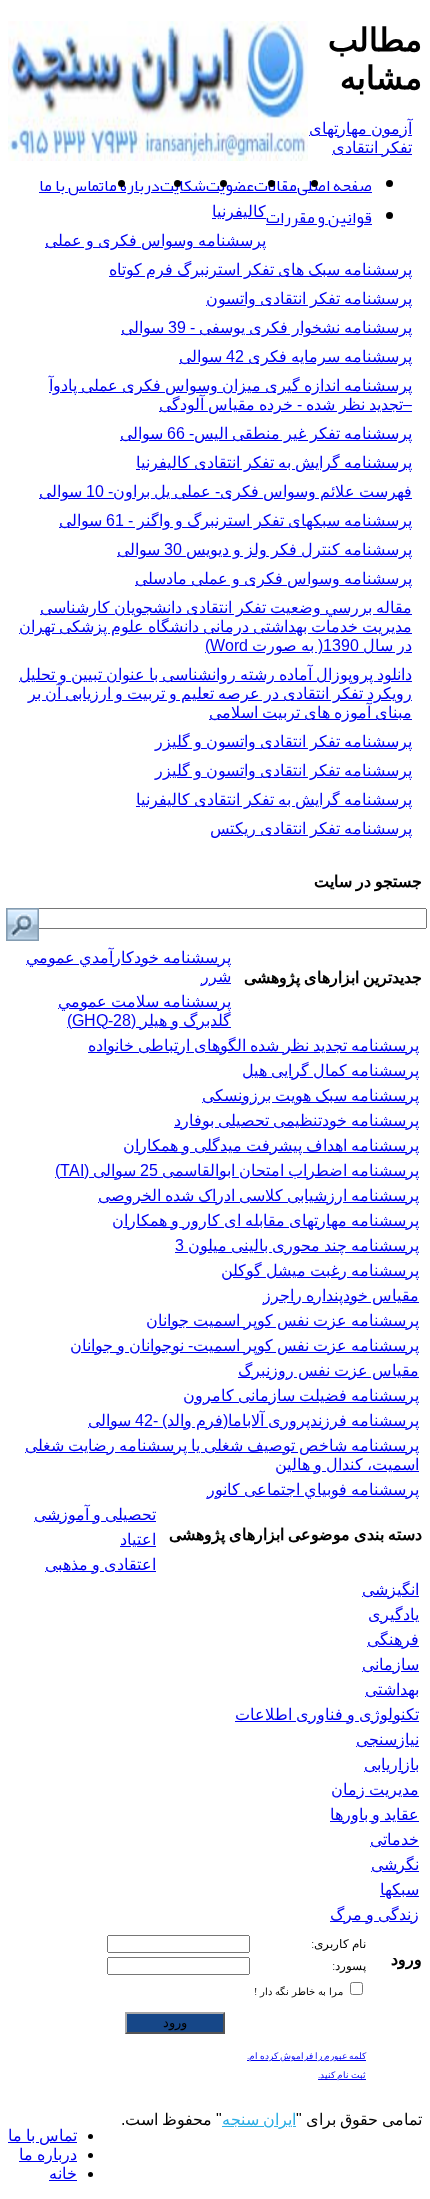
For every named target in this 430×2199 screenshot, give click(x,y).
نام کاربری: (338, 1944)
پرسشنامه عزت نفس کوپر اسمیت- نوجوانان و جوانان (244, 1345)
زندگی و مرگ (374, 1914)
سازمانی (390, 1664)
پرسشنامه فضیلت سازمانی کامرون (301, 1395)
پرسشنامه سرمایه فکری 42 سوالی (295, 356)
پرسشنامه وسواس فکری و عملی (155, 240)
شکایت (183, 186)
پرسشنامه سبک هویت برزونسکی (310, 1095)
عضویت (230, 186)
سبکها (399, 1889)
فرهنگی (393, 1639)
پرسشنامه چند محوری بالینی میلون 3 (297, 1245)
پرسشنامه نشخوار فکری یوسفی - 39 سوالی (266, 327)
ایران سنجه (259, 2119)
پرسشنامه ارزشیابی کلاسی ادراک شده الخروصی (258, 1195)
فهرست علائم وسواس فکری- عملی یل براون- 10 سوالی (225, 491)
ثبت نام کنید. (342, 2075)
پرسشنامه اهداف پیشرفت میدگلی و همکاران (271, 1145)
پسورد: (349, 1966)
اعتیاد (138, 1539)
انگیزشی (390, 1589)
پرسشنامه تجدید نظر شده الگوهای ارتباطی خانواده (253, 1045)
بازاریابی (391, 1764)
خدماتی (394, 1839)
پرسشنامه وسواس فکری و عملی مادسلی (273, 578)
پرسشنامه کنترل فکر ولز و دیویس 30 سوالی (264, 549)
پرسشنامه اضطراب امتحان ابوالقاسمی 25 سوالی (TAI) (237, 1170)
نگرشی (395, 1864)
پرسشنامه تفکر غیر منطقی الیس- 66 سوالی (266, 433)
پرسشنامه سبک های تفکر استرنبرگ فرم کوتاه (260, 269)
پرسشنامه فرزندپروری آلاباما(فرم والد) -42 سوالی (253, 1420)
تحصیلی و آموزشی (95, 1514)
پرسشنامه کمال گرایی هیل (330, 1070)
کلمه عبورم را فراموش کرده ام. (306, 2056)
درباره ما (132, 186)
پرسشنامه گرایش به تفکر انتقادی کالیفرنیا (274, 462)
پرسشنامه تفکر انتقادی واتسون (309, 298)
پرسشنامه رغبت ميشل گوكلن (320, 1270)
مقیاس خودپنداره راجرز (341, 1295)
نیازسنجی (387, 1739)
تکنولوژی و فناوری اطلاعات (327, 1714)
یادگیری (393, 1614)
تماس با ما (71, 186)
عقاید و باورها (374, 1814)
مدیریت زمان (375, 1789)
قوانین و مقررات (319, 218)
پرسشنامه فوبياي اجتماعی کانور (313, 1489)
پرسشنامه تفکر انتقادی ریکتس (311, 828)
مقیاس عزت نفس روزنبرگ (328, 1370)
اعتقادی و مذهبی (100, 1564)
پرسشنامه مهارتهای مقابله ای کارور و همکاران (265, 1220)
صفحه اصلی (334, 186)
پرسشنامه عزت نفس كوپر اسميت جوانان (282, 1320)
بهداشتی (392, 1689)
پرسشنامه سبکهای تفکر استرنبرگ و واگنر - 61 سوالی (235, 520)
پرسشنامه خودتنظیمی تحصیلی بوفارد (296, 1120)
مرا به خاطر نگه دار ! (300, 1991)
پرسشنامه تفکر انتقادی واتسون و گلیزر (283, 741)
